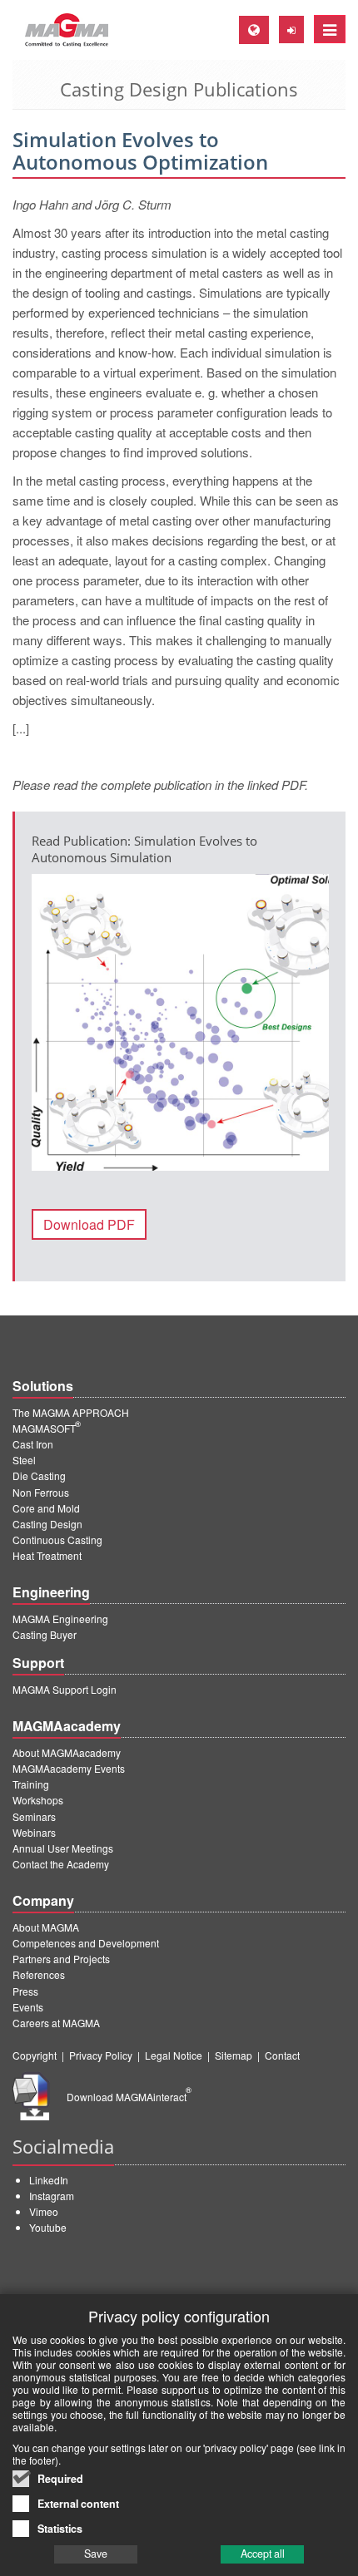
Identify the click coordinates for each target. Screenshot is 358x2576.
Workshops (38, 1800)
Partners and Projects (61, 1959)
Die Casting (39, 1476)
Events (28, 2007)
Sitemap (234, 2055)
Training (31, 1784)
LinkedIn (49, 2180)
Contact (282, 2055)
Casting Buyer (45, 1634)
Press (25, 1991)
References (39, 1974)
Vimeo (44, 2211)
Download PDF (89, 1224)
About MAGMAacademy (67, 1752)
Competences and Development (86, 1943)
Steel (24, 1460)
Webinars (34, 1832)
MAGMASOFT (47, 1428)
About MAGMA (46, 1927)
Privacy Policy (101, 2055)
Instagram (52, 2196)
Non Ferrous (41, 1492)
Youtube (48, 2227)
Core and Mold (46, 1508)
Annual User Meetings (63, 1848)
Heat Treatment (47, 1555)
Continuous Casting (57, 1540)
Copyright (35, 2055)
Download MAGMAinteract (129, 2097)
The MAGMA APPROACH (71, 1412)
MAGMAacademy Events (69, 1768)
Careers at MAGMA (56, 2023)
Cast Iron (33, 1444)
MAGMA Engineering (60, 1619)
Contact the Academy (61, 1864)
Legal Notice (174, 2055)
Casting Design (47, 1524)
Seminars (34, 1816)
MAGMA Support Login (65, 1689)
